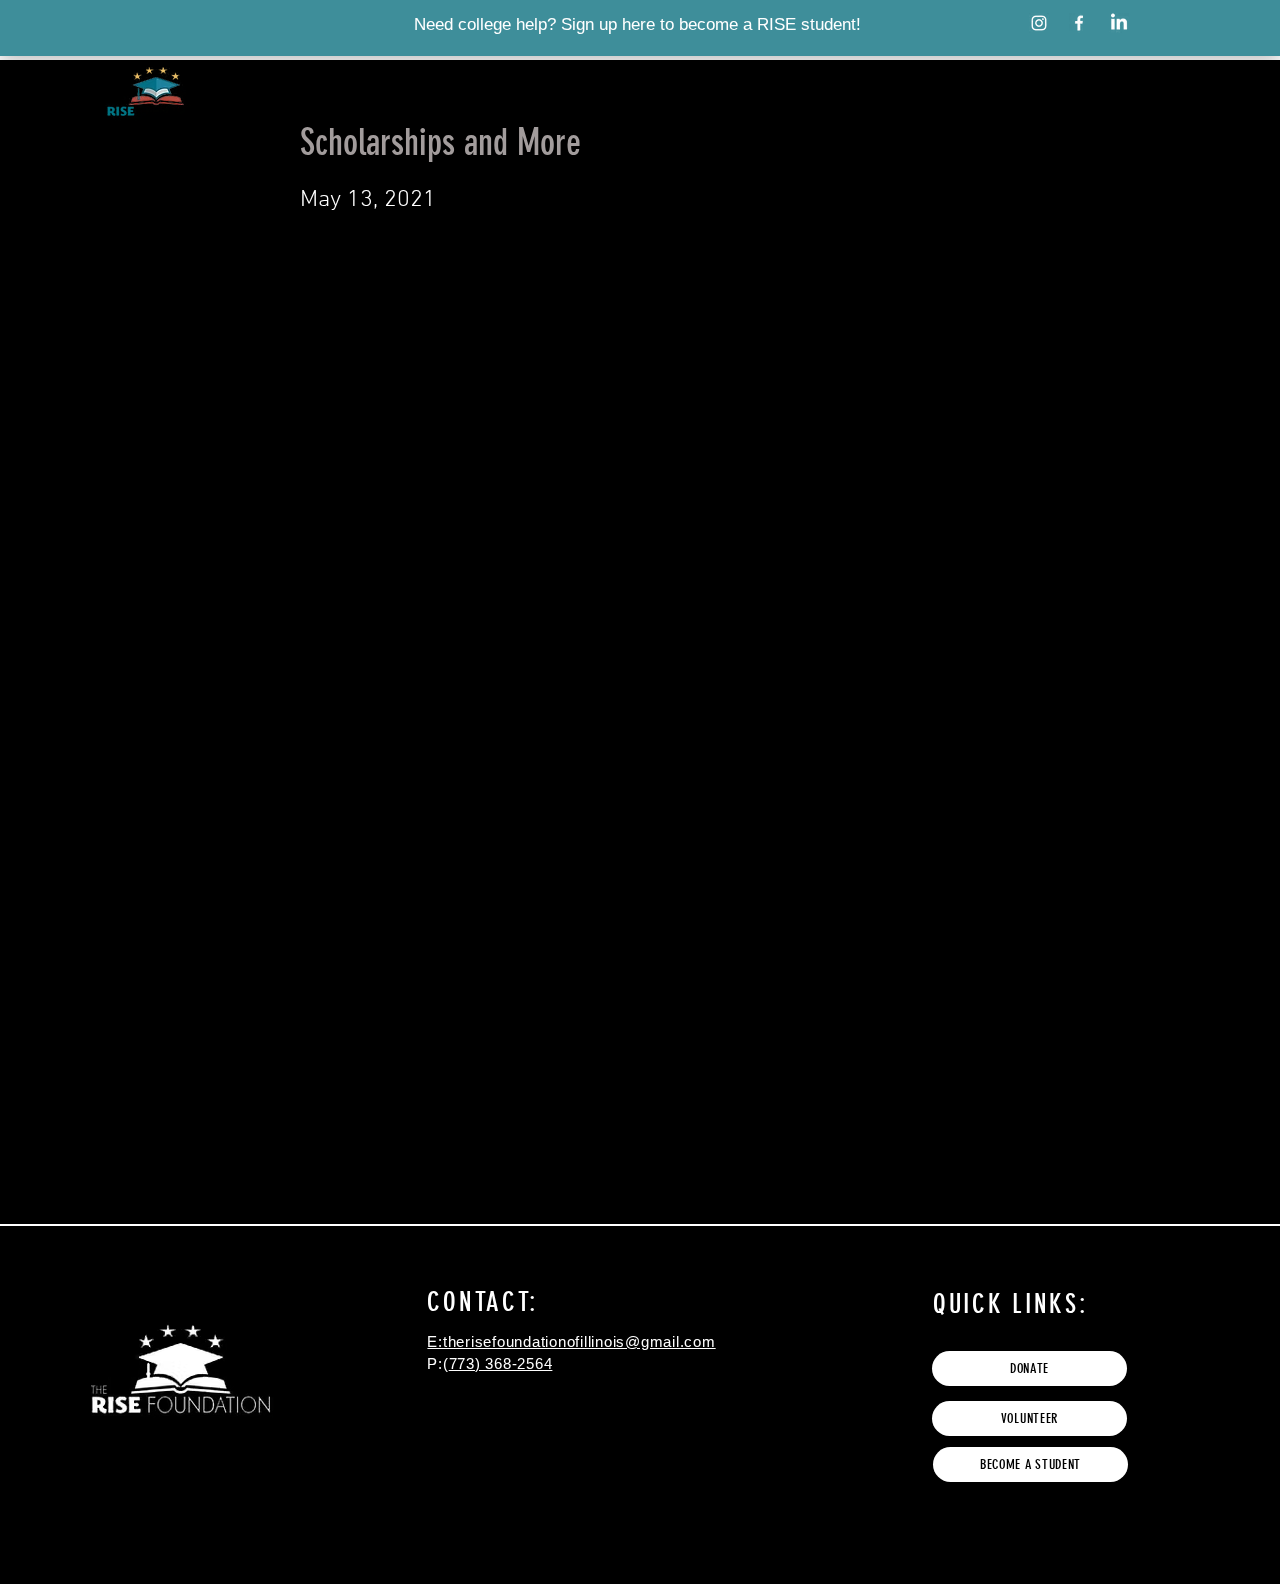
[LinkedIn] (1119, 23)
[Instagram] (1039, 23)
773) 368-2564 (501, 1363)
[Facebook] (1079, 23)
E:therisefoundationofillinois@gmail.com (571, 1341)
